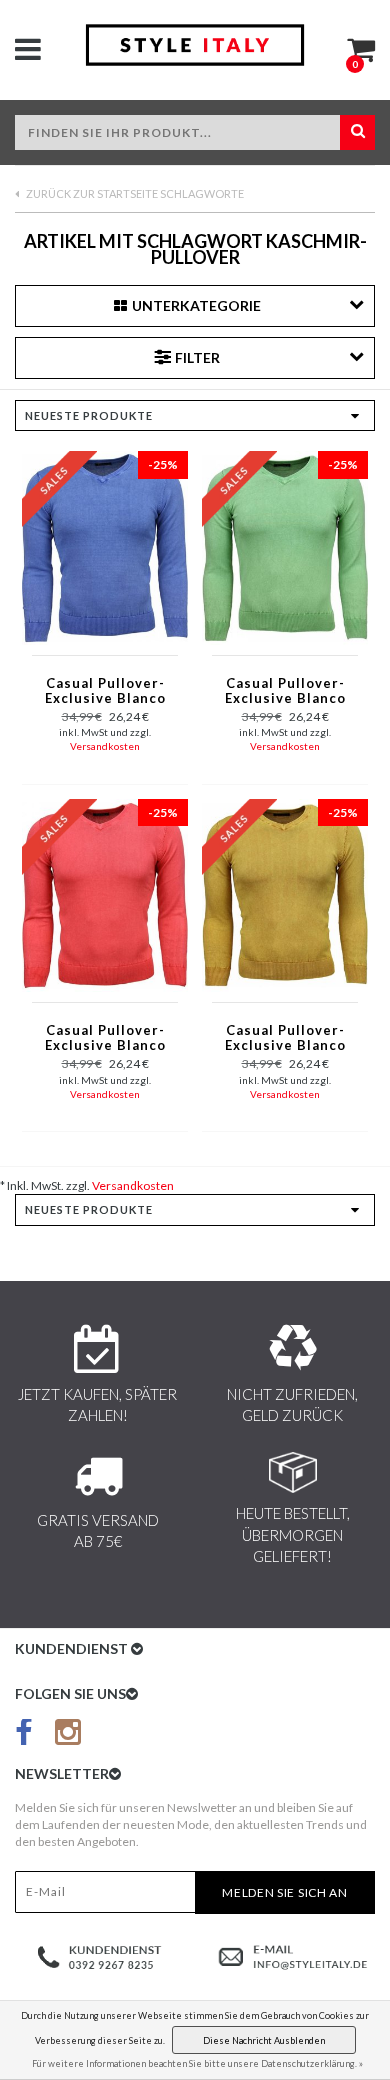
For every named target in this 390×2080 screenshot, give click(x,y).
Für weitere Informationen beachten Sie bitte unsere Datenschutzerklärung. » (197, 2063)
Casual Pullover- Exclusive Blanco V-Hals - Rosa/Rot (105, 1039)
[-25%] (105, 546)
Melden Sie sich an (285, 1892)
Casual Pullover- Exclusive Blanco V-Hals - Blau (105, 692)
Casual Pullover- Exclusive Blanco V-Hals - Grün (285, 692)
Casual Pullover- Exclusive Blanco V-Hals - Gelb (285, 1039)
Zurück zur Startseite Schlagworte (134, 193)
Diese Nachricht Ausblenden (264, 2040)
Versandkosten (105, 746)
